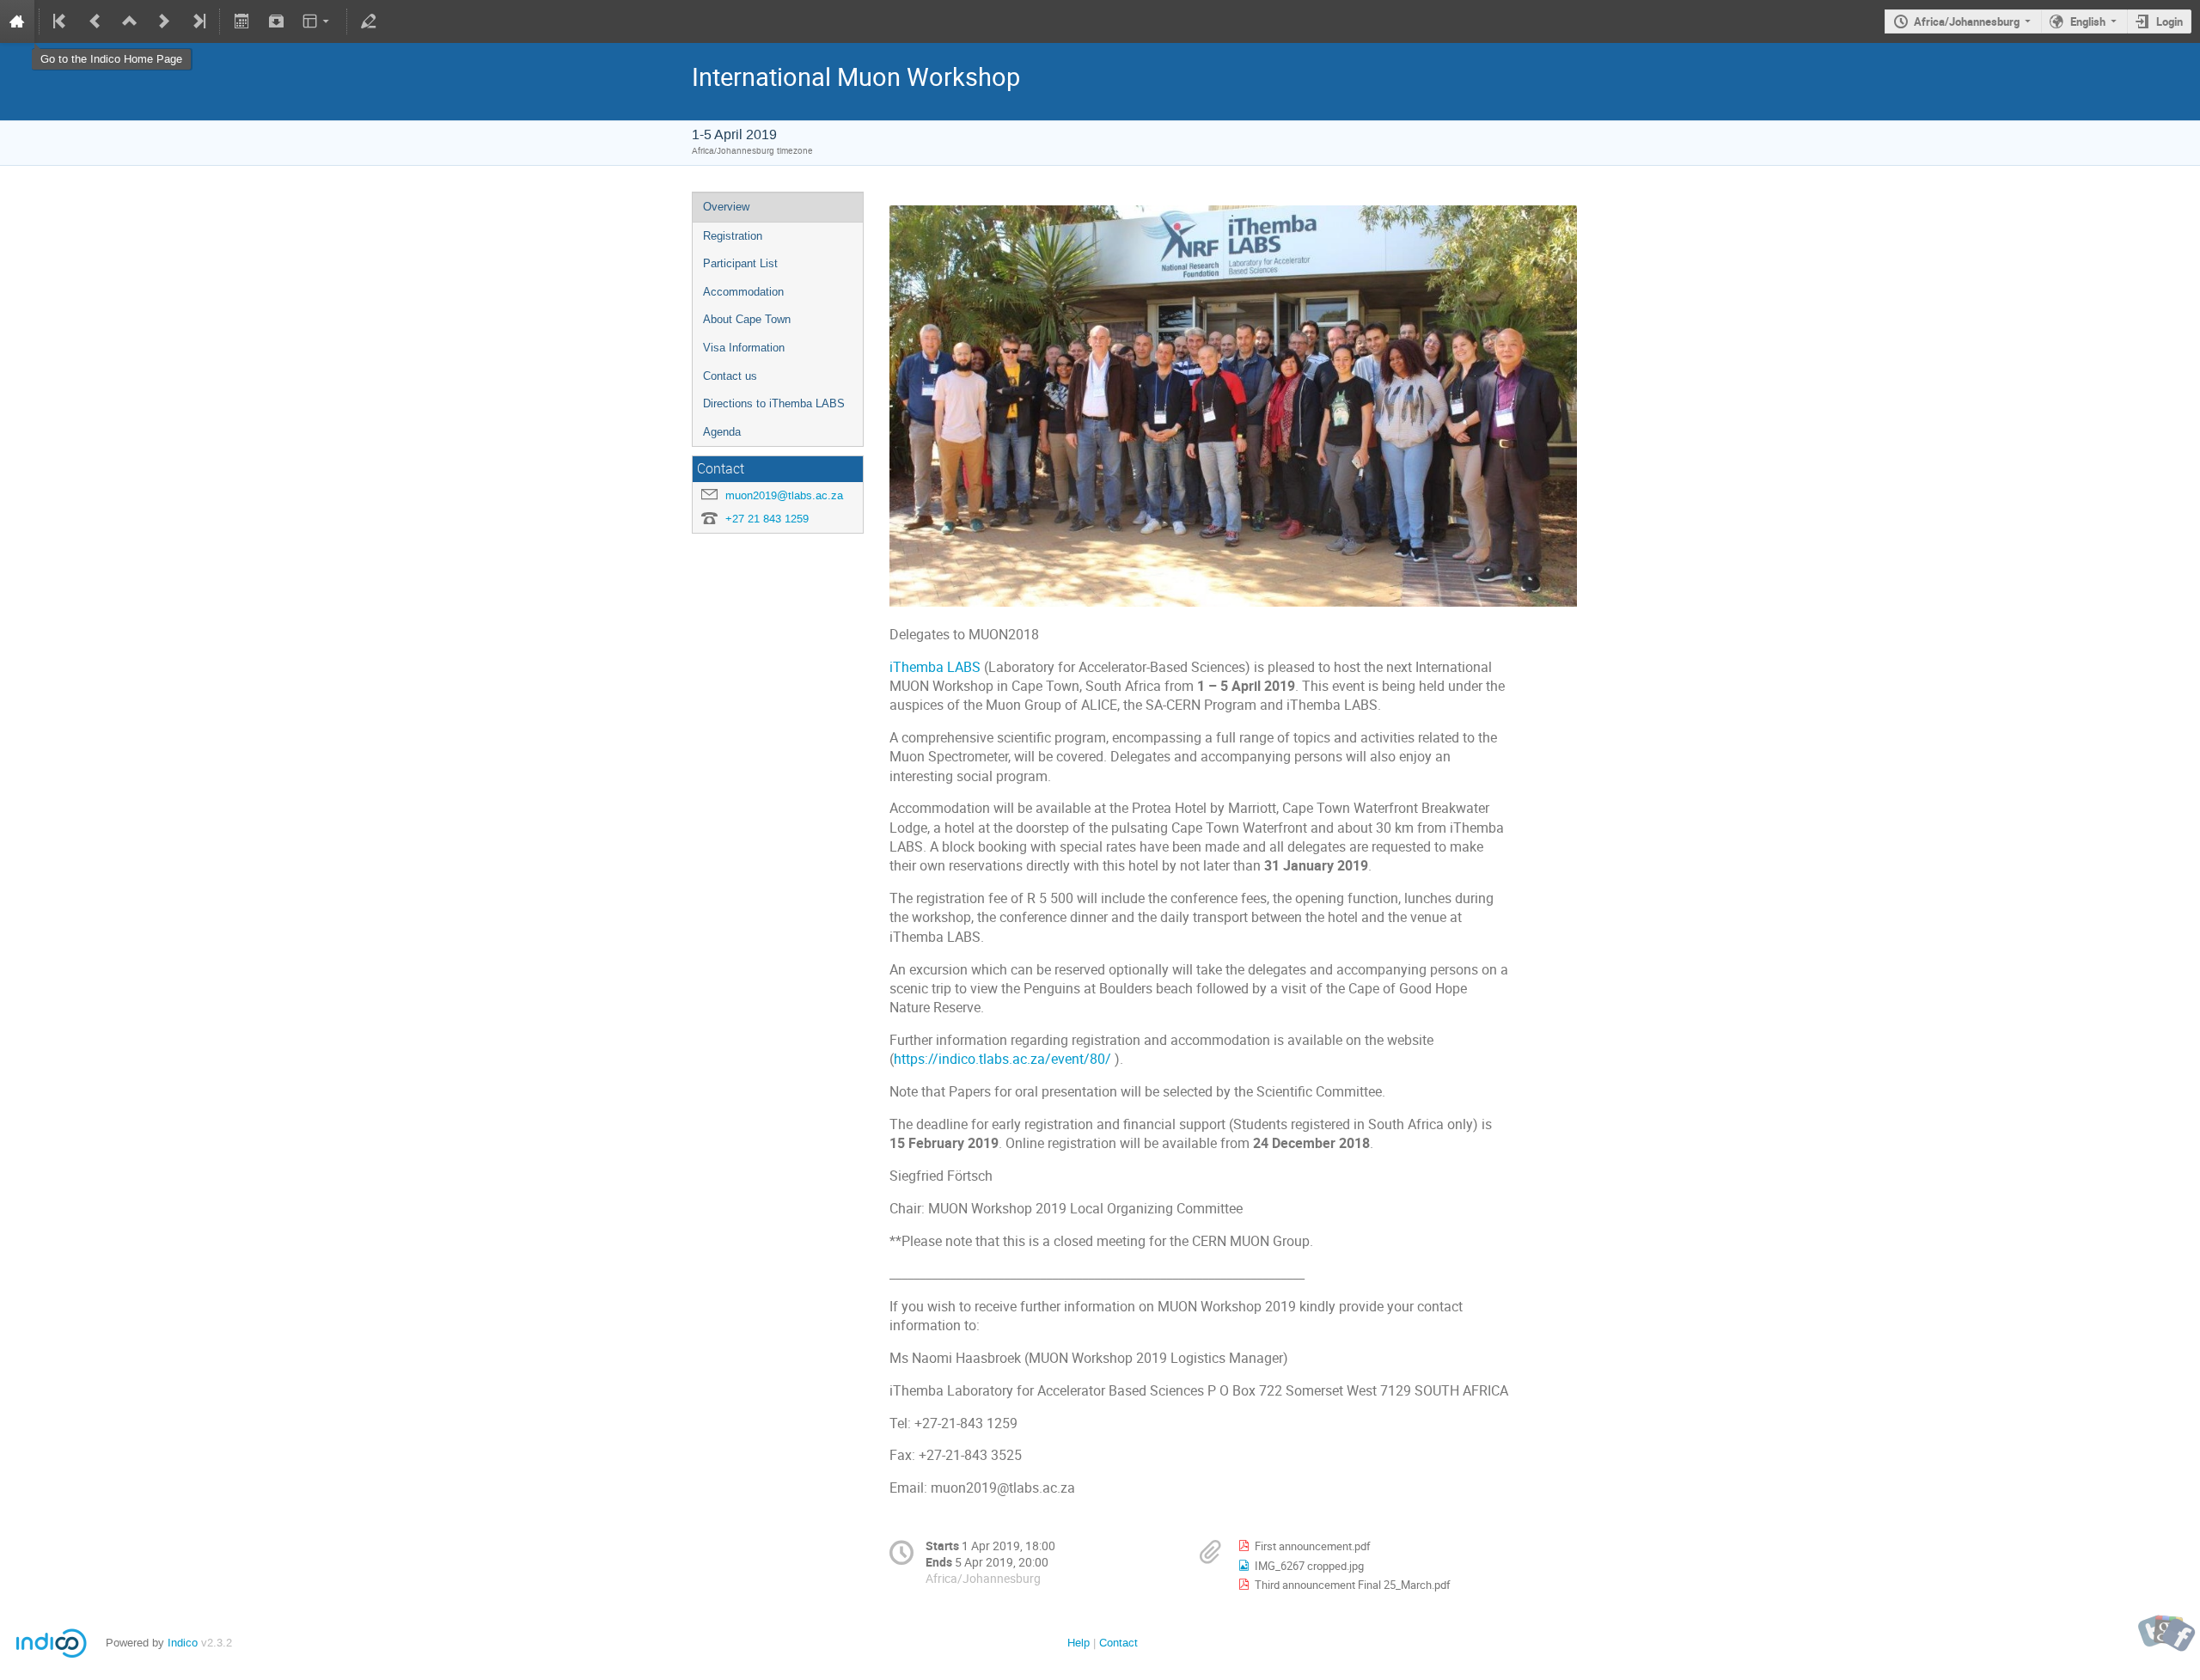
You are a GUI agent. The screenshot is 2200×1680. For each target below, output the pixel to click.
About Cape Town (747, 319)
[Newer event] (164, 21)
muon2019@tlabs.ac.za (784, 495)
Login (2169, 21)
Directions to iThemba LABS (774, 403)
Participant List (740, 263)
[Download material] (276, 21)
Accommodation (743, 292)
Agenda (722, 432)
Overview (726, 207)
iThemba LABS (937, 667)
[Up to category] (130, 21)
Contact (1118, 1643)
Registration (733, 236)
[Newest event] (198, 21)
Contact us (730, 376)
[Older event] (95, 21)
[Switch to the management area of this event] (369, 21)
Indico (183, 1643)
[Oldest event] (61, 21)
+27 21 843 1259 (767, 519)
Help (1079, 1643)
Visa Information (744, 348)
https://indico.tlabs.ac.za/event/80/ (1002, 1059)
